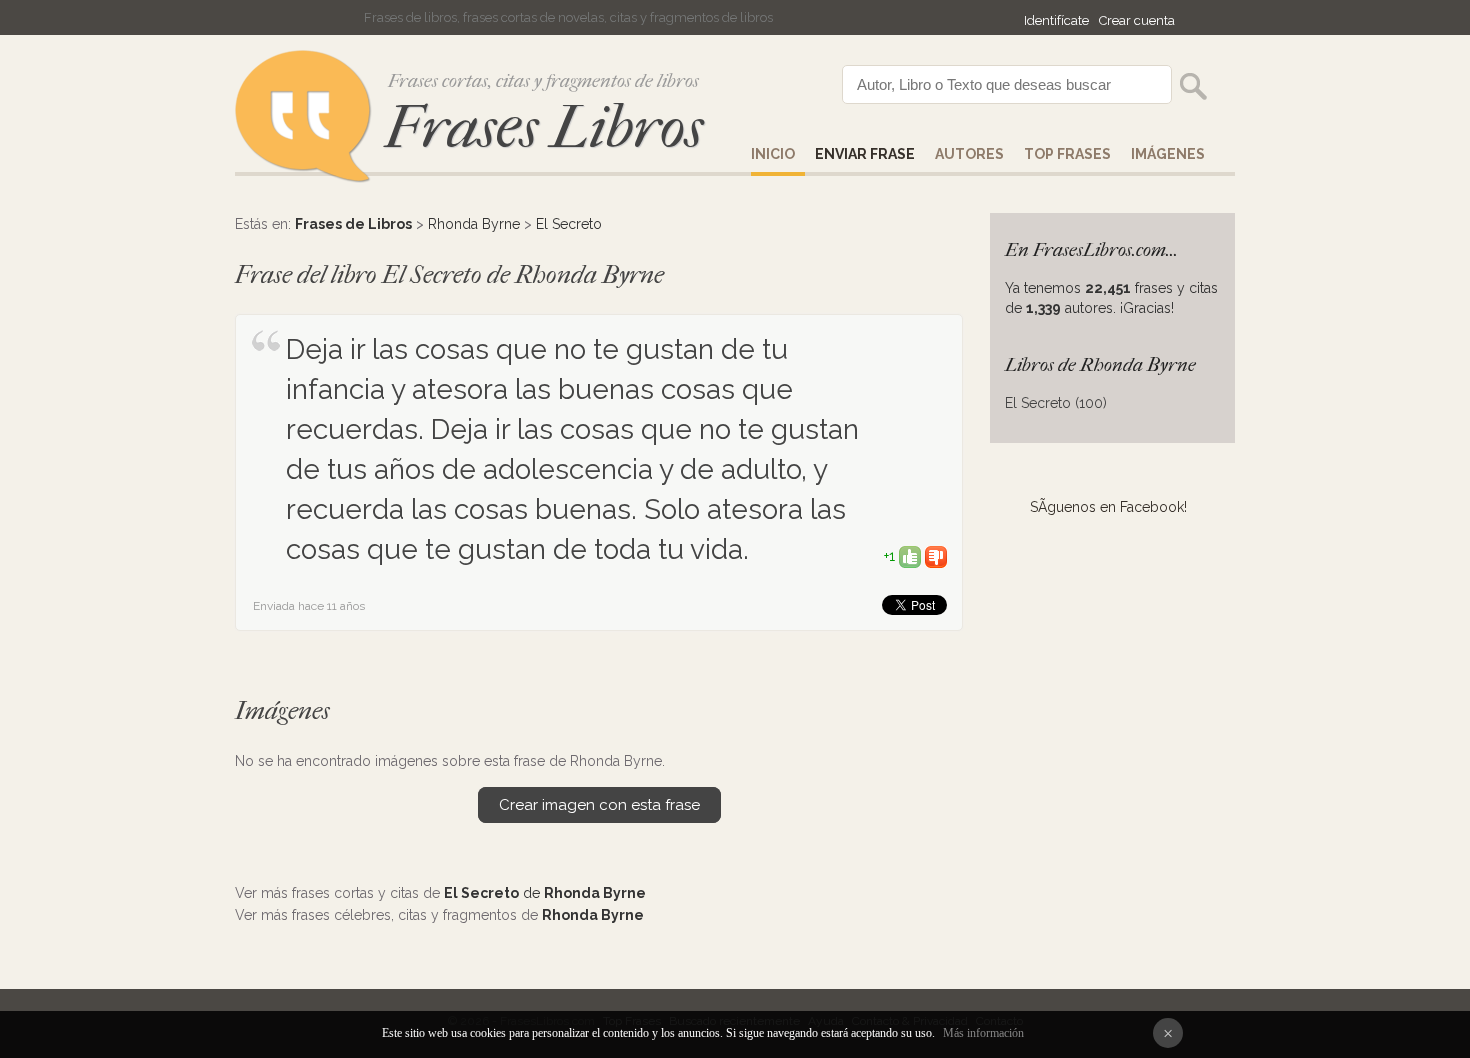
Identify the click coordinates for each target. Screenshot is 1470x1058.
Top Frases (1067, 154)
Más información (983, 1033)
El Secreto (569, 224)
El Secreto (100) (1056, 403)
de (545, 893)
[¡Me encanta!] (910, 556)
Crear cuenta (1137, 20)
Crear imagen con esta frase (599, 805)
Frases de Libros (353, 224)
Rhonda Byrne (474, 224)
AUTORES (969, 154)
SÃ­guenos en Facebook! (1108, 507)
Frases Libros (544, 127)
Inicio (773, 154)
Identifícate (1056, 20)
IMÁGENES (1168, 154)
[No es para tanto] (936, 556)
